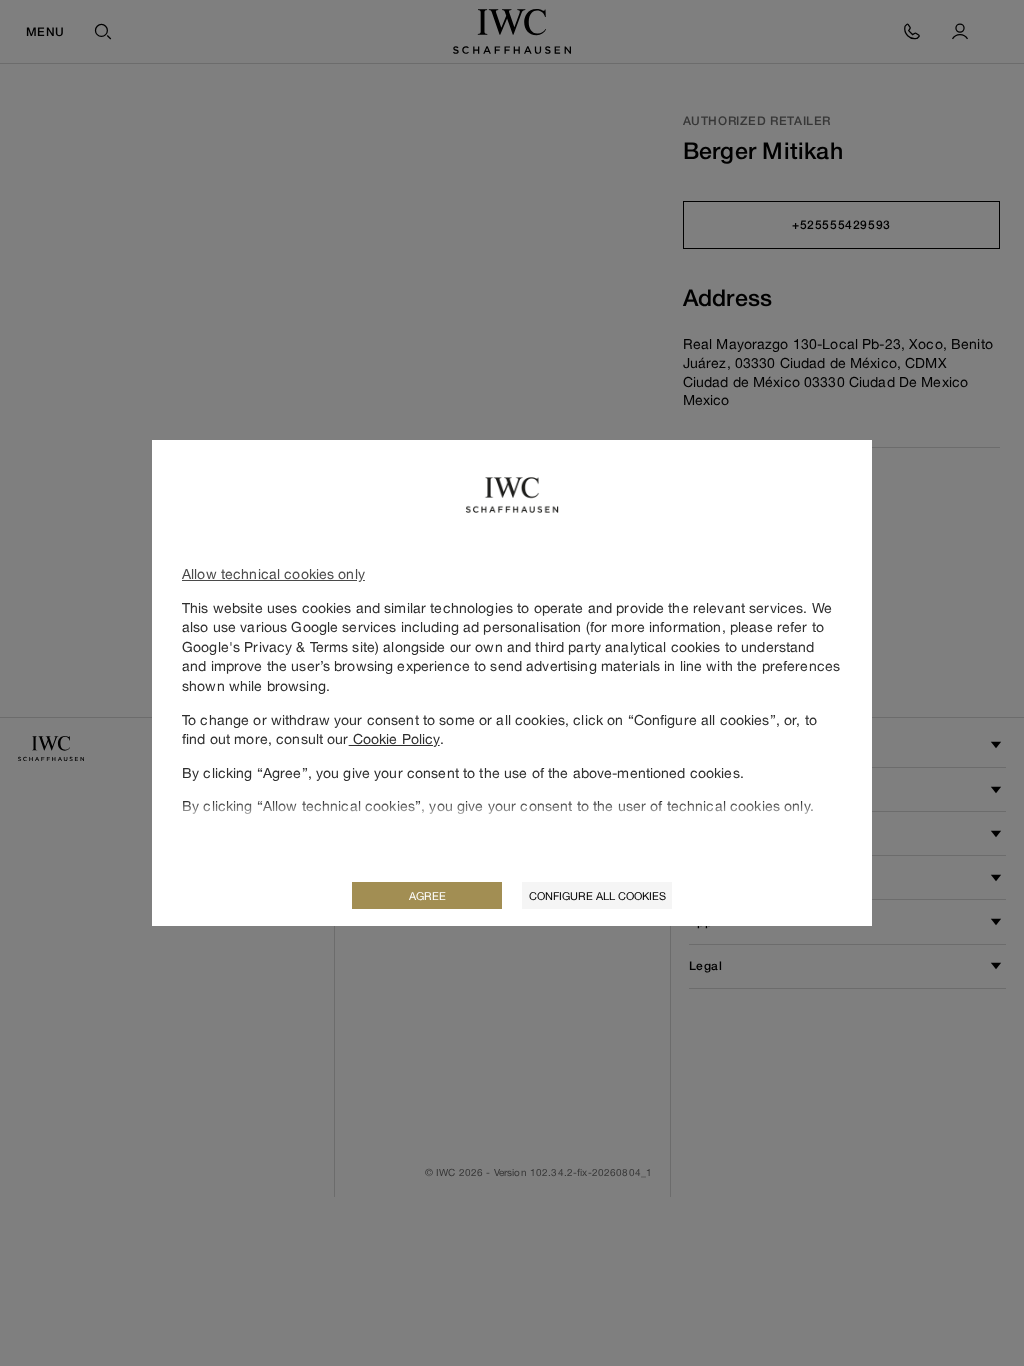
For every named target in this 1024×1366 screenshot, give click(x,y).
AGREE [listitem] (427, 895)
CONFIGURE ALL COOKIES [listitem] (597, 895)
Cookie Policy (394, 738)
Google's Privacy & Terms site (278, 646)
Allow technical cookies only (273, 573)
